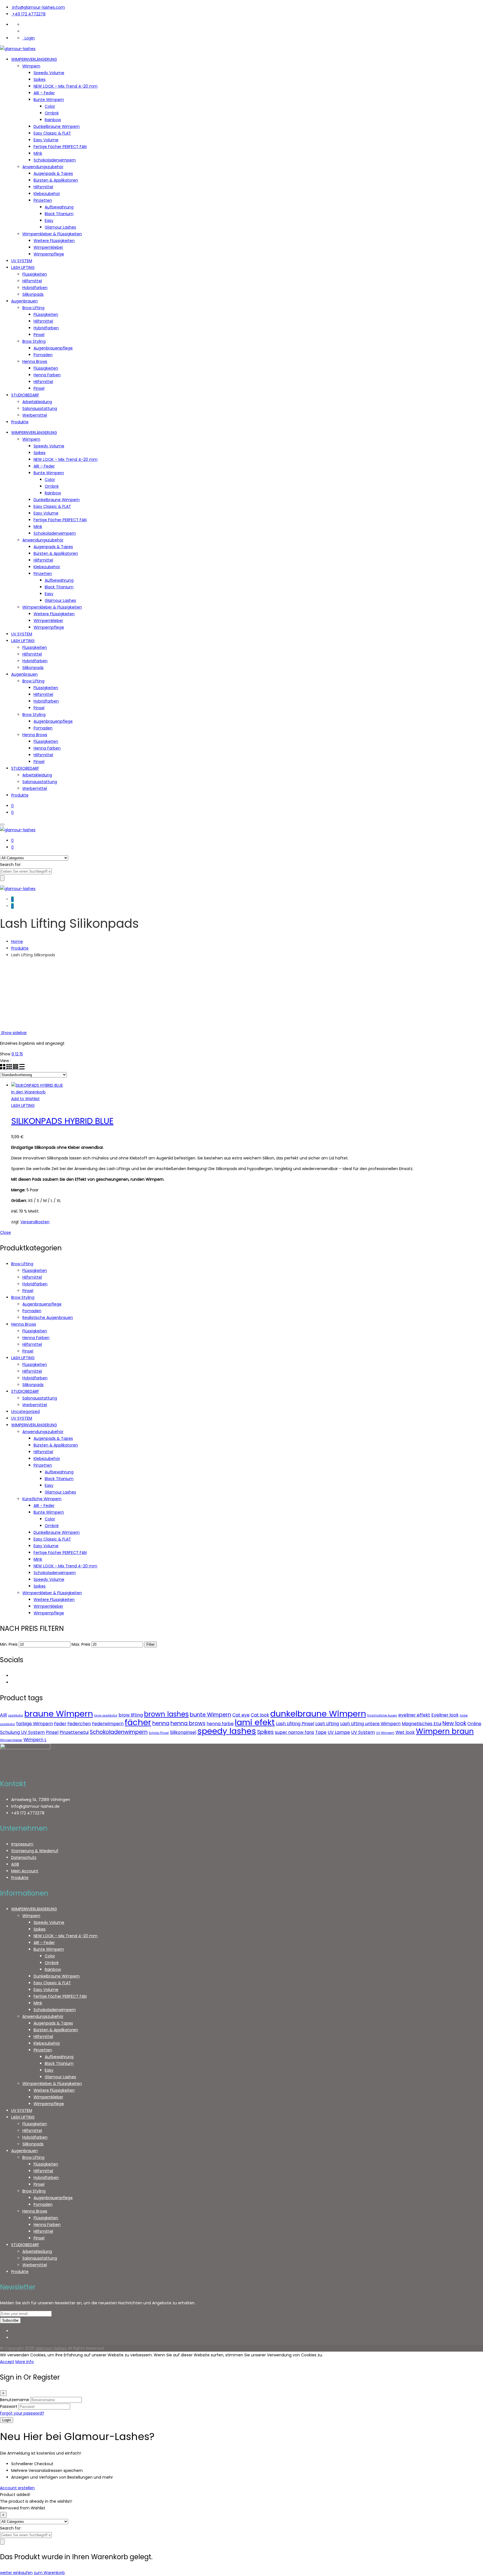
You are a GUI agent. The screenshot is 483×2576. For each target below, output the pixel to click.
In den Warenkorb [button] (28, 1092)
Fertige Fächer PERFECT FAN (60, 147)
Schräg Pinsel (159, 1733)
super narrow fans (294, 1732)
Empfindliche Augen (382, 1716)
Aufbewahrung (59, 207)
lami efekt (255, 1722)
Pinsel (39, 335)
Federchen (79, 1724)
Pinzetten (43, 200)
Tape (321, 1732)
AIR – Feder (44, 93)
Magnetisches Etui (422, 1724)
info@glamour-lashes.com (39, 7)
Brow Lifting (33, 308)
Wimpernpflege (49, 254)
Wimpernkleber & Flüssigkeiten (52, 234)
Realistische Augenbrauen (48, 1318)
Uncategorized (25, 1412)
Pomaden (43, 355)
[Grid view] (3, 1068)
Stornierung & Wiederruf (35, 1851)
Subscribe (10, 2320)
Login (29, 38)
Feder (60, 1724)
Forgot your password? (22, 2413)
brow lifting (131, 1715)
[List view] (22, 1068)
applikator (16, 1716)
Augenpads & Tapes (53, 173)
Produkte (20, 422)
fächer (138, 1722)
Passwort (9, 2406)
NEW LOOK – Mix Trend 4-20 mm (66, 86)
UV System (363, 1732)
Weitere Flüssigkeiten (54, 241)
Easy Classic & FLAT (52, 133)
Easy (49, 220)
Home (17, 941)
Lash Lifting (327, 1724)
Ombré (52, 113)
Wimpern (31, 66)
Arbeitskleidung (37, 402)
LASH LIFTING (23, 267)
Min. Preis (9, 1644)
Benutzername (15, 2400)
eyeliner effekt (414, 1715)
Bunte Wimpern (49, 100)
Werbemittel (35, 415)
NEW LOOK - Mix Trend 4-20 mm (65, 1566)
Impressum (22, 1844)
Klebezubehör (47, 194)
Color (50, 106)
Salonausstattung (40, 408)
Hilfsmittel (43, 187)
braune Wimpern (59, 1714)
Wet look (405, 1732)
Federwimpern (108, 1724)
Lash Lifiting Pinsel (295, 1724)
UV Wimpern (385, 1733)
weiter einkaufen (16, 2573)
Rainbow (53, 120)
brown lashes (166, 1714)
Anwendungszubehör (43, 167)
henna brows (188, 1723)
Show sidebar (13, 1033)
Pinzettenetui (74, 1732)
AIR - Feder (44, 1506)
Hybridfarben (35, 288)
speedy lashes (227, 1731)
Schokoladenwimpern (55, 160)
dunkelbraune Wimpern (318, 1714)
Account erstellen (17, 2488)
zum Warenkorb (49, 2573)
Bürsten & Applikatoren (56, 180)
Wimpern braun (445, 1731)
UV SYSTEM (22, 261)
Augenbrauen (24, 301)
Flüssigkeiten (35, 274)
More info (25, 2362)
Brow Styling (34, 341)
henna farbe (220, 1724)
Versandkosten (35, 1222)
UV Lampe (339, 1732)
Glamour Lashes (60, 227)
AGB (15, 1864)
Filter (151, 1644)
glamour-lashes (51, 2348)
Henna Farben (47, 375)
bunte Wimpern (210, 1715)
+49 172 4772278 (29, 14)
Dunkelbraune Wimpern (57, 126)
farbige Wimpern (35, 1724)
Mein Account (25, 1871)
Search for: (11, 865)
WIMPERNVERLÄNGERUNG (34, 59)
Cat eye (241, 1715)
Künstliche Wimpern (42, 1499)
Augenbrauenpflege (53, 348)
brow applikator (106, 1716)
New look (454, 1723)
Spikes (40, 79)
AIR (3, 1715)
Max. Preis (81, 1644)
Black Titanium (59, 214)
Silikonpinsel (183, 1732)
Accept (7, 2362)
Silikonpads (33, 294)
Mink (38, 153)
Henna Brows (35, 361)
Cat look (260, 1715)
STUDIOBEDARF (25, 395)
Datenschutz (24, 1858)
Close (5, 1232)
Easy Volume (46, 140)
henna (161, 1723)
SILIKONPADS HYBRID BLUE (62, 1121)
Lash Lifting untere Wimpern (370, 1724)
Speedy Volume (49, 73)
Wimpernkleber (48, 247)
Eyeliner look (445, 1715)
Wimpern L (35, 1740)
